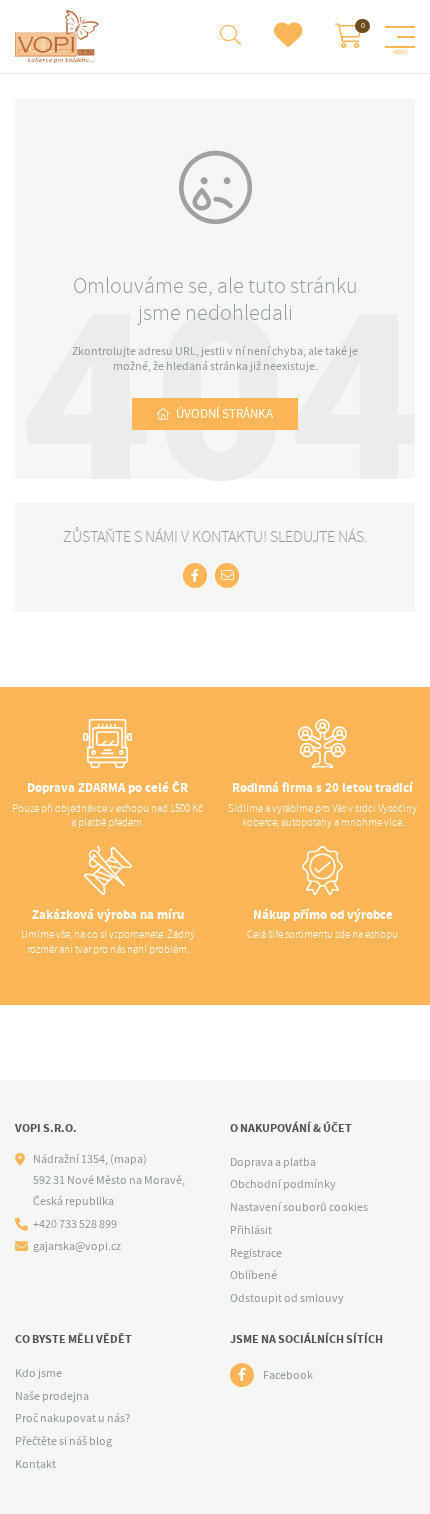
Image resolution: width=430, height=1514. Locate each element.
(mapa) (128, 1159)
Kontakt (35, 1464)
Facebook (288, 1375)
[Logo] (59, 36)
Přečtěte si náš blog (63, 1441)
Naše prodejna (52, 1396)
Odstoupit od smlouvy (287, 1298)
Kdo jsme (38, 1373)
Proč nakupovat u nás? (72, 1418)
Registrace (256, 1253)
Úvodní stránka (224, 413)
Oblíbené (253, 1275)
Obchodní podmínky (283, 1184)
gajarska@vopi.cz (77, 1246)
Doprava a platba (273, 1162)
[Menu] (400, 37)
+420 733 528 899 (75, 1224)
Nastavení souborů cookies (299, 1207)
